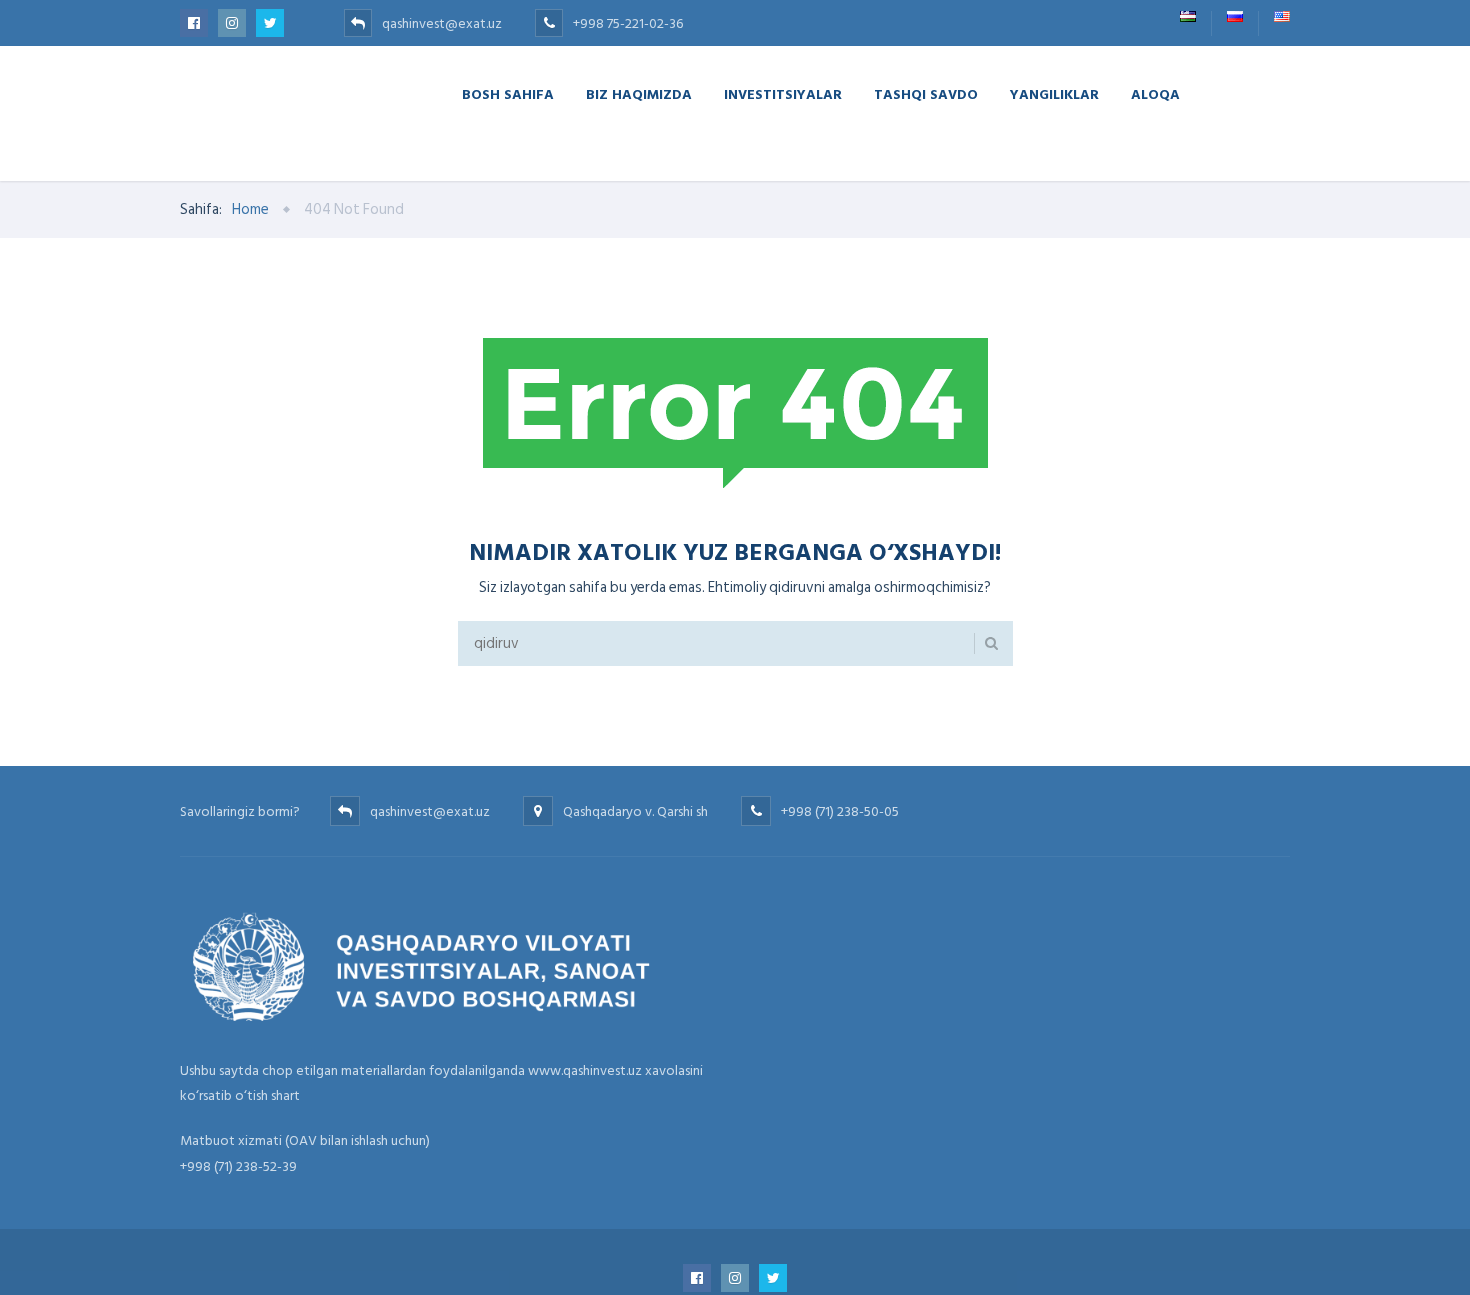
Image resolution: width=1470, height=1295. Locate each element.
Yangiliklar (1054, 93)
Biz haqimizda (639, 93)
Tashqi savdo (926, 93)
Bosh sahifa (508, 93)
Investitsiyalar (783, 93)
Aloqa (1155, 93)
